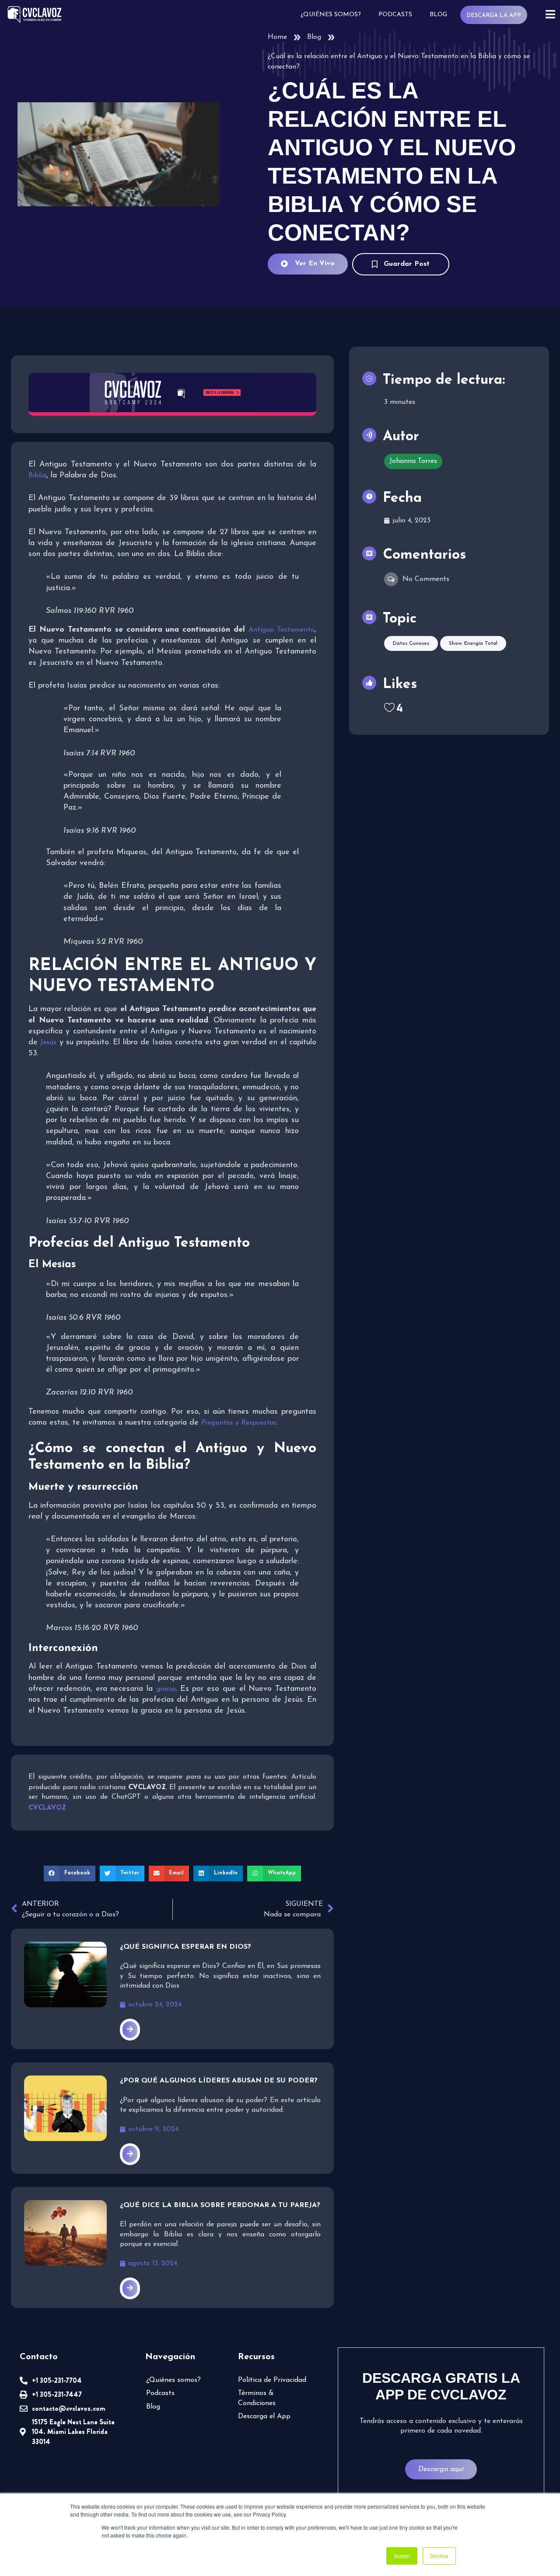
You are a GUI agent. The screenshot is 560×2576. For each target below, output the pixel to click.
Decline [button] (439, 2556)
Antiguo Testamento (282, 630)
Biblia (37, 476)
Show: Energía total (473, 643)
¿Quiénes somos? (331, 15)
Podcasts (395, 15)
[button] (70, 1874)
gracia (166, 1689)
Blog (438, 15)
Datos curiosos (411, 643)
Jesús (48, 1043)
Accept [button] (402, 2556)
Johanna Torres (413, 461)
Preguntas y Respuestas (239, 1423)
